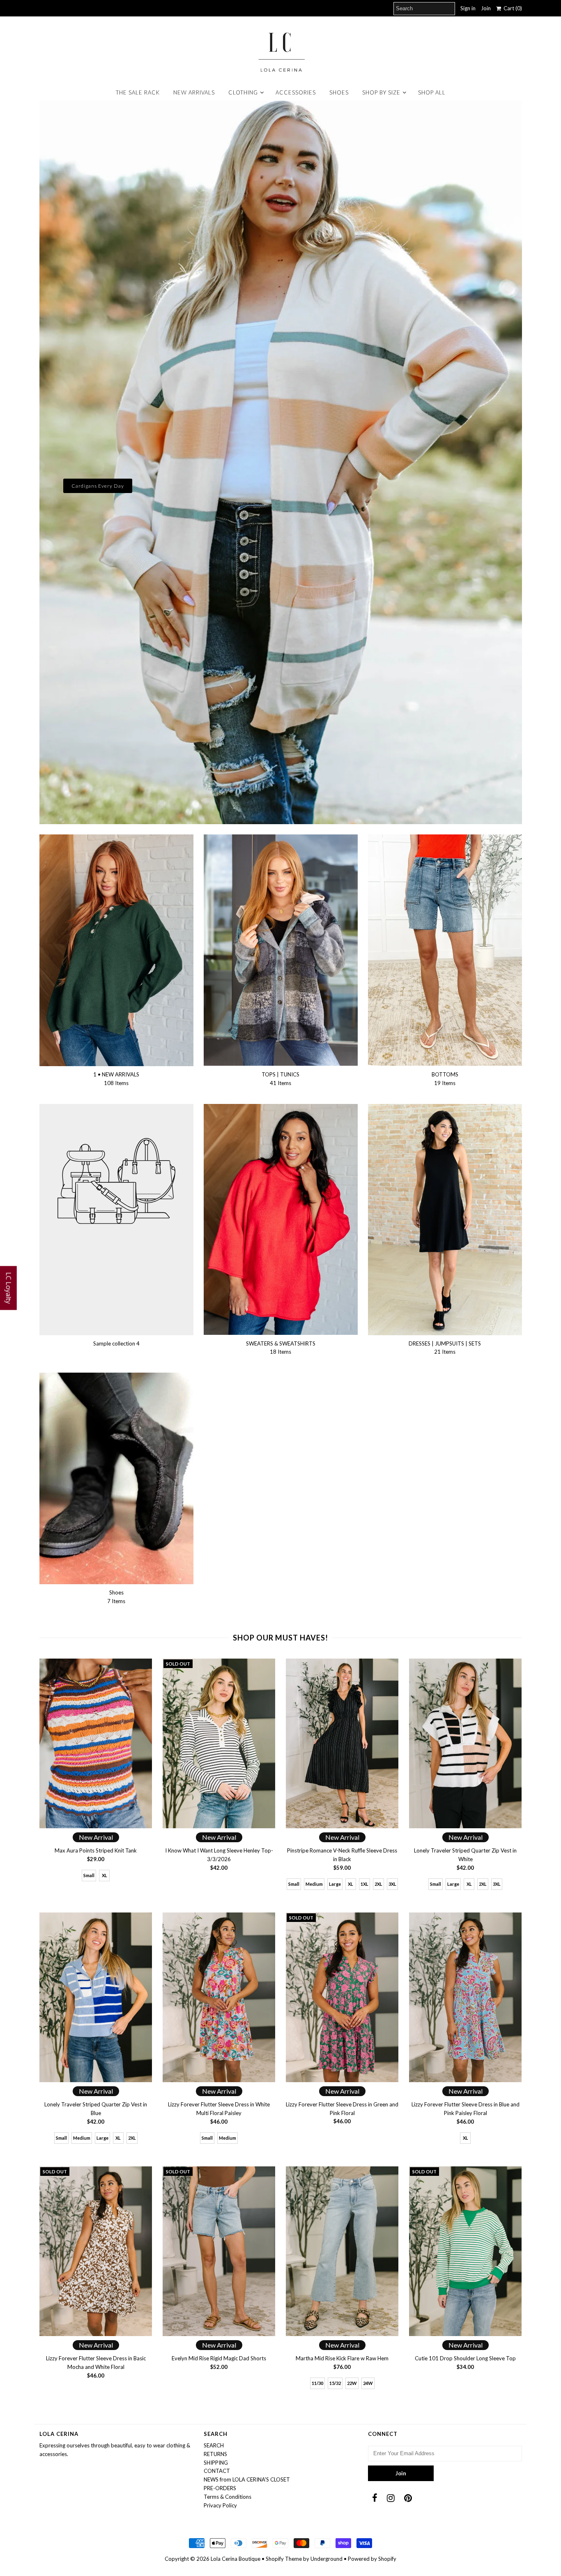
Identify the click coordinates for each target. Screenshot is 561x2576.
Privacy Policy (220, 2505)
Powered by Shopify (372, 2559)
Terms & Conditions (228, 2497)
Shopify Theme (284, 2559)
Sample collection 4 (116, 1343)
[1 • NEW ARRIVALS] (116, 950)
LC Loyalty (9, 1288)
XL (105, 1875)
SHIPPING (216, 2463)
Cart (512, 8)
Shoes (339, 92)
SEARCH (214, 2445)
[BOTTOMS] (445, 950)
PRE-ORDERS (220, 2488)
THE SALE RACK (138, 92)
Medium (314, 1884)
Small (89, 1875)
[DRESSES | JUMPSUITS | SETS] (445, 1220)
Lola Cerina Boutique (236, 2559)
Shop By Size (381, 92)
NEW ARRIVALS (194, 92)
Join (486, 8)
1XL (364, 1884)
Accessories (296, 92)
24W (368, 2383)
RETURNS (215, 2454)
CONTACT (217, 2471)
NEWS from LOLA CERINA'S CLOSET (247, 2479)
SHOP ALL (432, 92)
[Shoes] (116, 1478)
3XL (392, 1884)
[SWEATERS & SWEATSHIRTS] (281, 1220)
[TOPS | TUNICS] (281, 950)
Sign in (468, 8)
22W (352, 2383)
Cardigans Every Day (98, 486)
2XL (378, 1884)
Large (335, 1884)
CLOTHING (243, 92)
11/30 (317, 2383)
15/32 (335, 2383)
